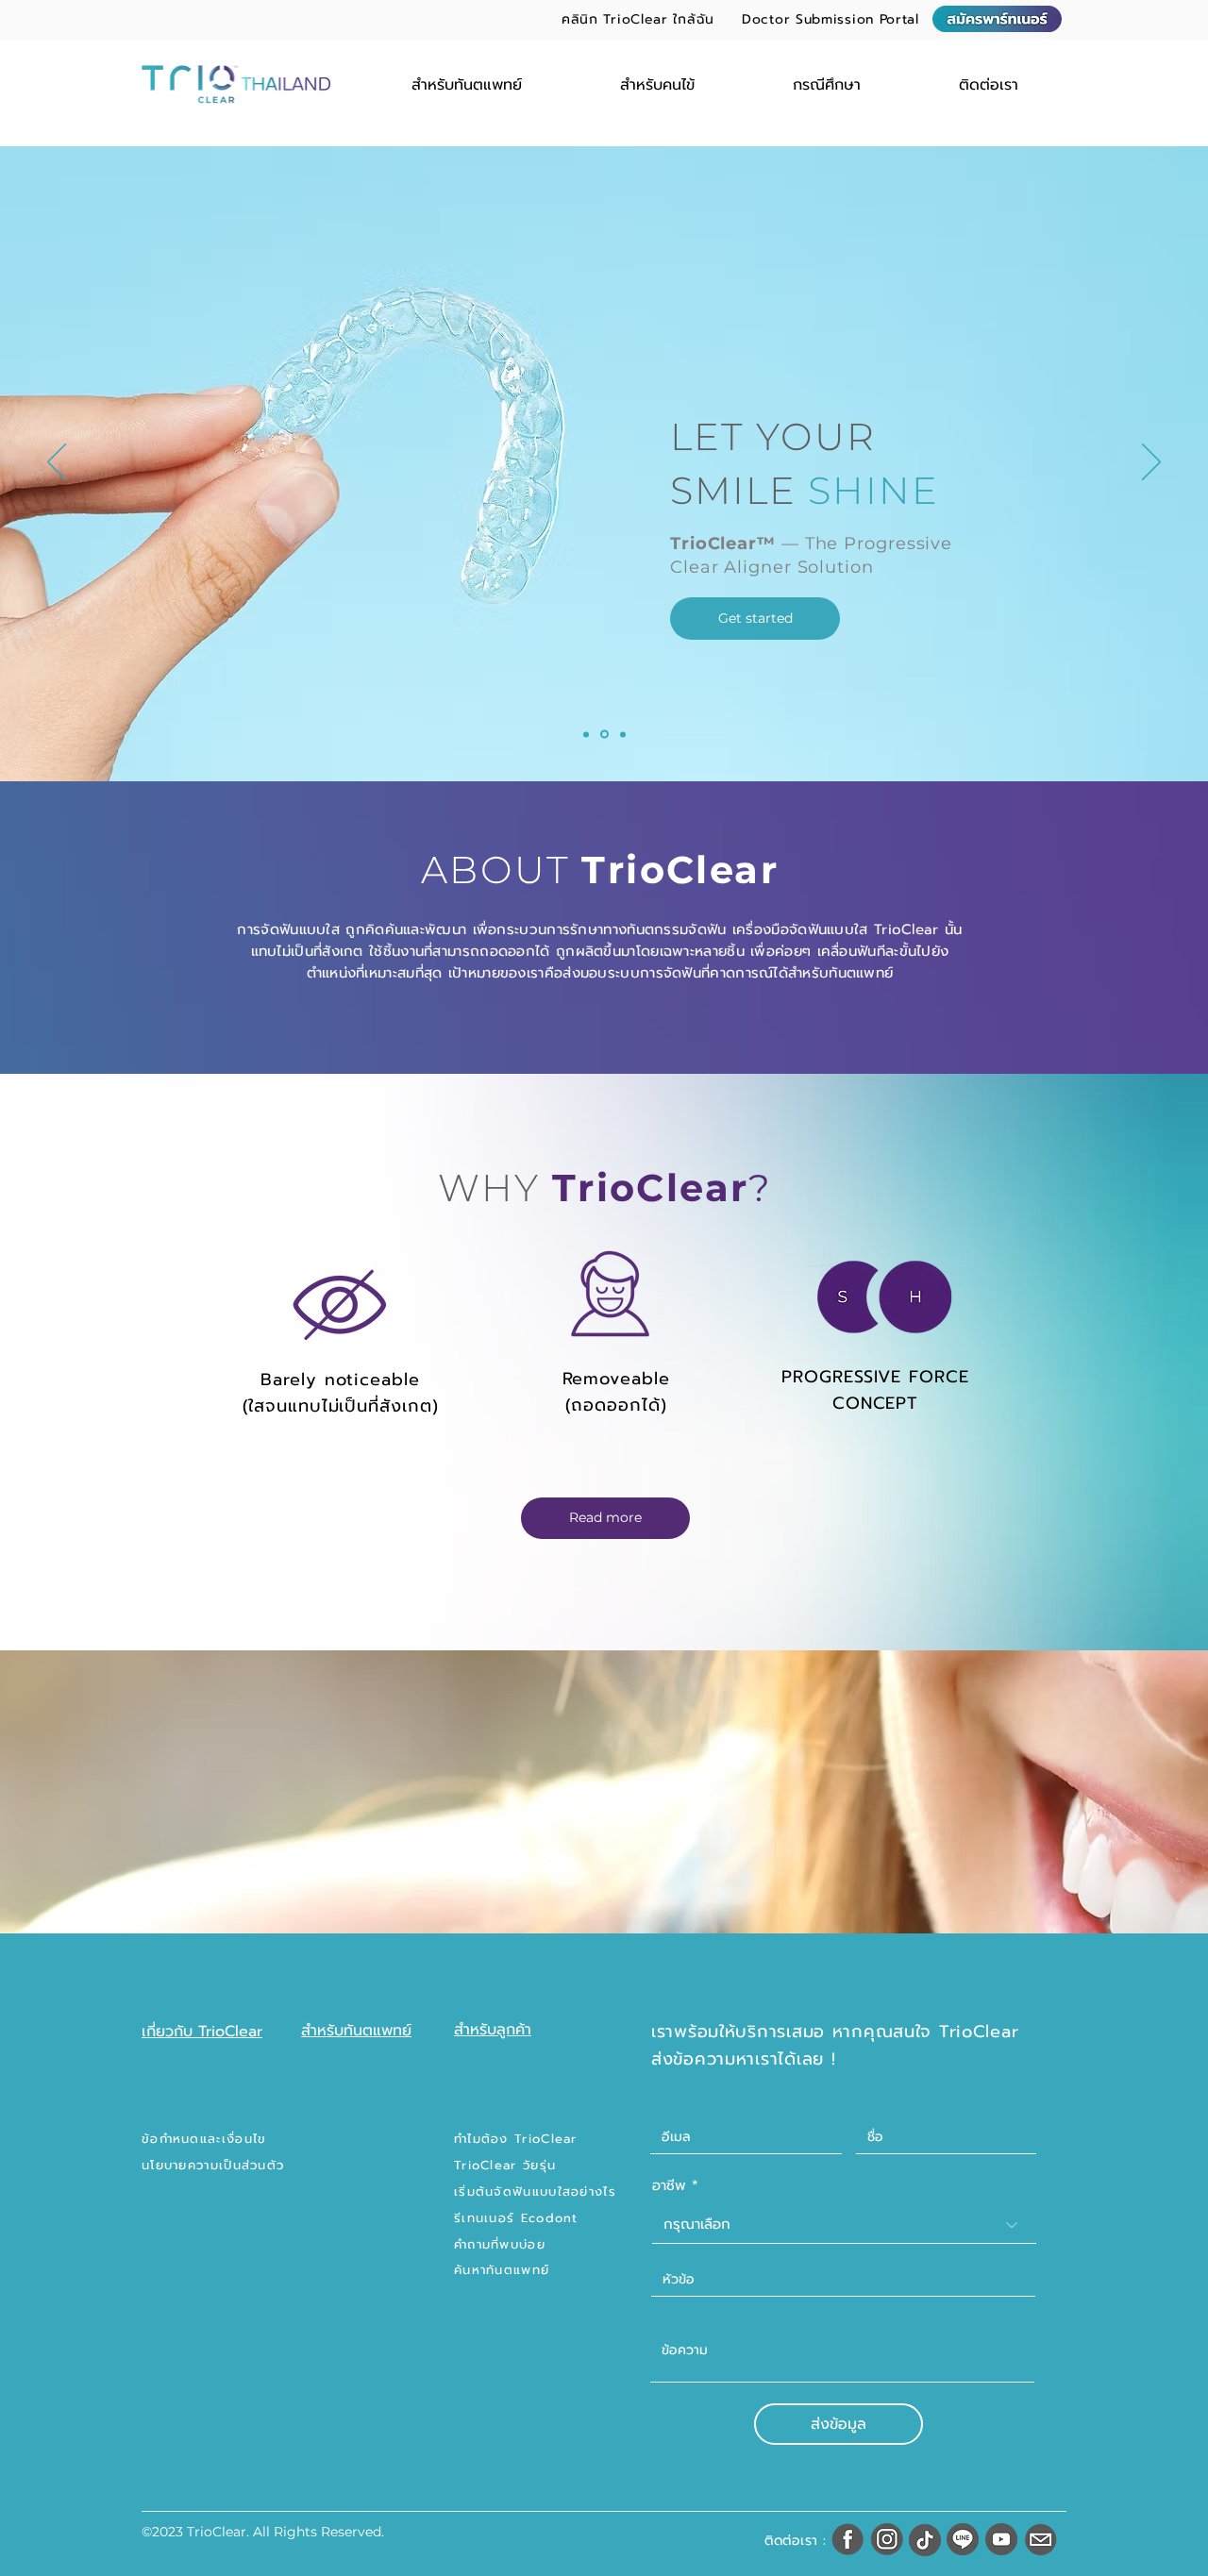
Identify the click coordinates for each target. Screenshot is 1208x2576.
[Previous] (57, 463)
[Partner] (997, 19)
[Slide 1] (586, 734)
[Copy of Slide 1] (603, 734)
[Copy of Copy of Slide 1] (621, 735)
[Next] (1151, 463)
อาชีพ (669, 2186)
